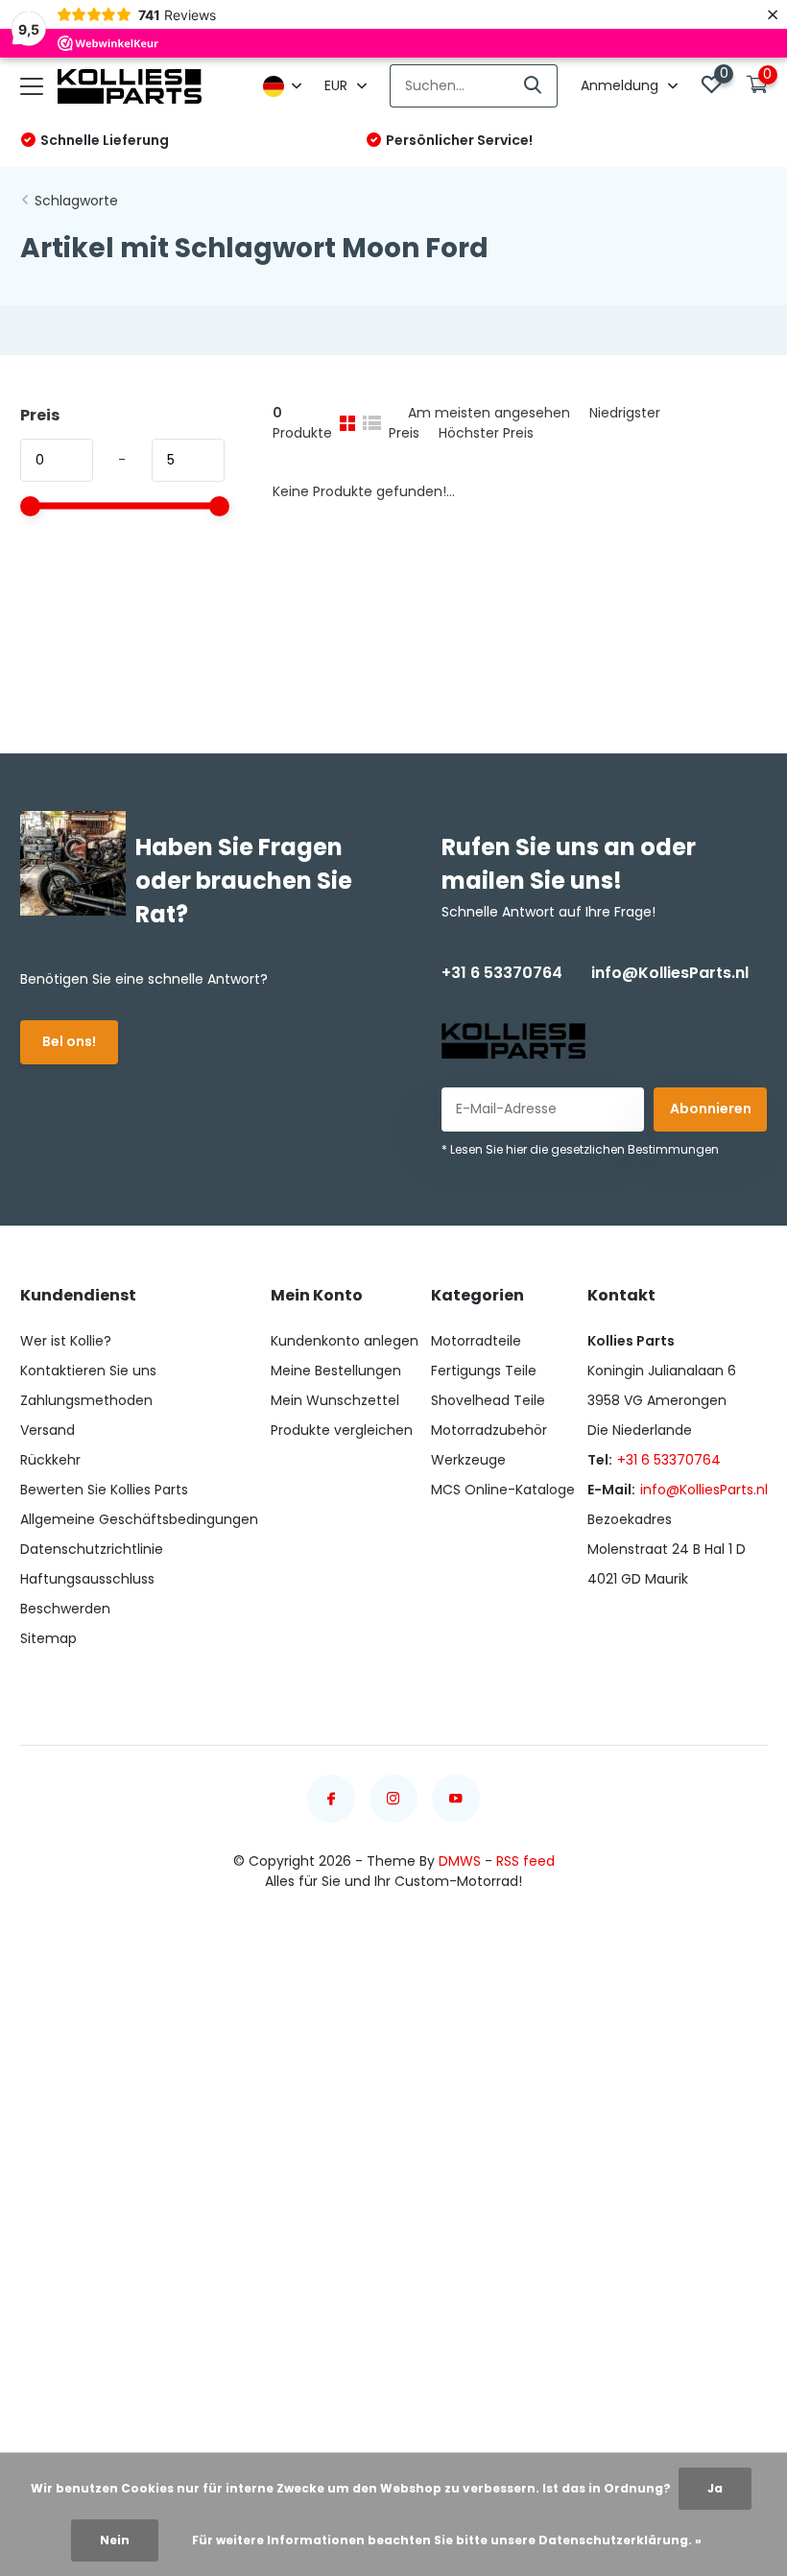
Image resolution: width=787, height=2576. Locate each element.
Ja (715, 2488)
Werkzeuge (468, 1460)
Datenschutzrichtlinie (92, 1549)
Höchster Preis (486, 433)
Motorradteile (476, 1341)
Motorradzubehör (489, 1430)
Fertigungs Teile (484, 1371)
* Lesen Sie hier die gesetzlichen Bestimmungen (580, 1149)
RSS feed (525, 1861)
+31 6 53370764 (502, 973)
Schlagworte (76, 201)
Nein (115, 2540)
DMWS (460, 1861)
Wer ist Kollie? (66, 1341)
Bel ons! (69, 1041)
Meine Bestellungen (336, 1371)
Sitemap (48, 1638)
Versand (48, 1430)
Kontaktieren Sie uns (88, 1371)
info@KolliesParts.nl (670, 973)
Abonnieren (711, 1109)
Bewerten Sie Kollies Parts (104, 1490)
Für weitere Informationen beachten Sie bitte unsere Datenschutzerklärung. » (447, 2540)
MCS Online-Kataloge (503, 1490)
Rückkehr (50, 1460)
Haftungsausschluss (87, 1579)
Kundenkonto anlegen (345, 1341)
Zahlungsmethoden (86, 1400)
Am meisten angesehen (489, 413)
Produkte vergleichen (342, 1430)
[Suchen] (534, 86)
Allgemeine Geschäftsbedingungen (139, 1519)
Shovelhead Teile (488, 1400)
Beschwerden (65, 1609)
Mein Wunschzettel (335, 1400)
